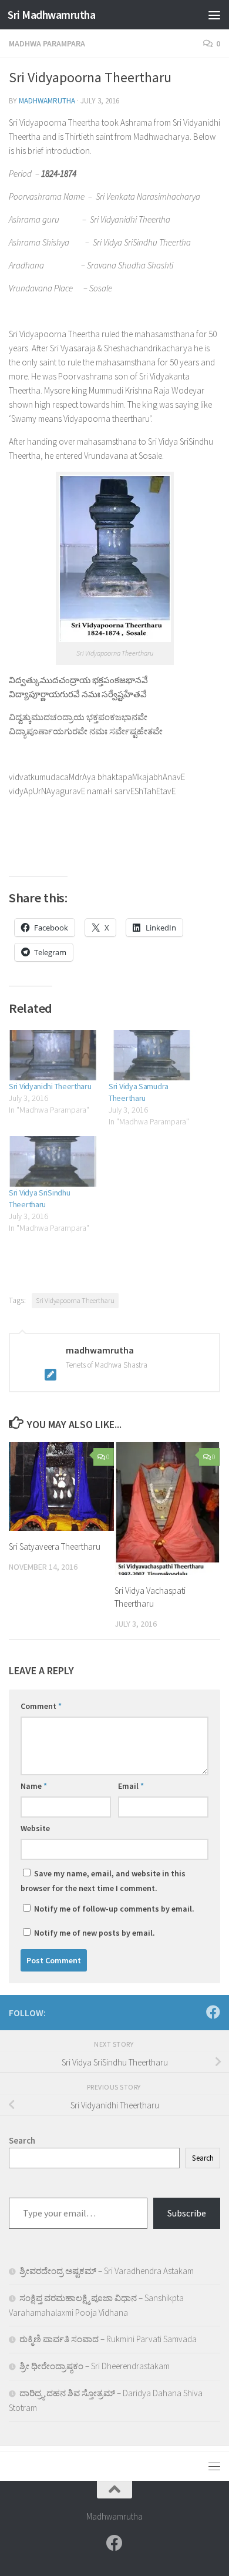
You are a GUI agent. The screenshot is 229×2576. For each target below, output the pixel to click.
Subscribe (187, 2213)
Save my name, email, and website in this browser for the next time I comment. (103, 1881)
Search (203, 2158)
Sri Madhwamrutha (51, 15)
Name (34, 1786)
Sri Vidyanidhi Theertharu (50, 1086)
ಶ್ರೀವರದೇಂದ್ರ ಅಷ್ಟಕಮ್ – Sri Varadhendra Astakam (107, 2271)
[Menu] (214, 15)
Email (131, 1786)
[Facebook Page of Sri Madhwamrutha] (213, 2012)
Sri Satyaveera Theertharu (55, 1546)
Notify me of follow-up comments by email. (114, 1909)
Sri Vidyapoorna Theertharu (75, 1300)
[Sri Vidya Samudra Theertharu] (153, 1055)
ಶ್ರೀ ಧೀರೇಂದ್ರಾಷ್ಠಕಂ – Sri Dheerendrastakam (95, 2366)
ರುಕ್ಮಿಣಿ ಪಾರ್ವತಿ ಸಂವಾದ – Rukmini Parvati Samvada (108, 2339)
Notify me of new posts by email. (95, 1933)
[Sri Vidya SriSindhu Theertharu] (53, 1161)
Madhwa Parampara (47, 43)
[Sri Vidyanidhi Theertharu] (53, 1055)
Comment (41, 1706)
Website (35, 1828)
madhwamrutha (47, 101)
